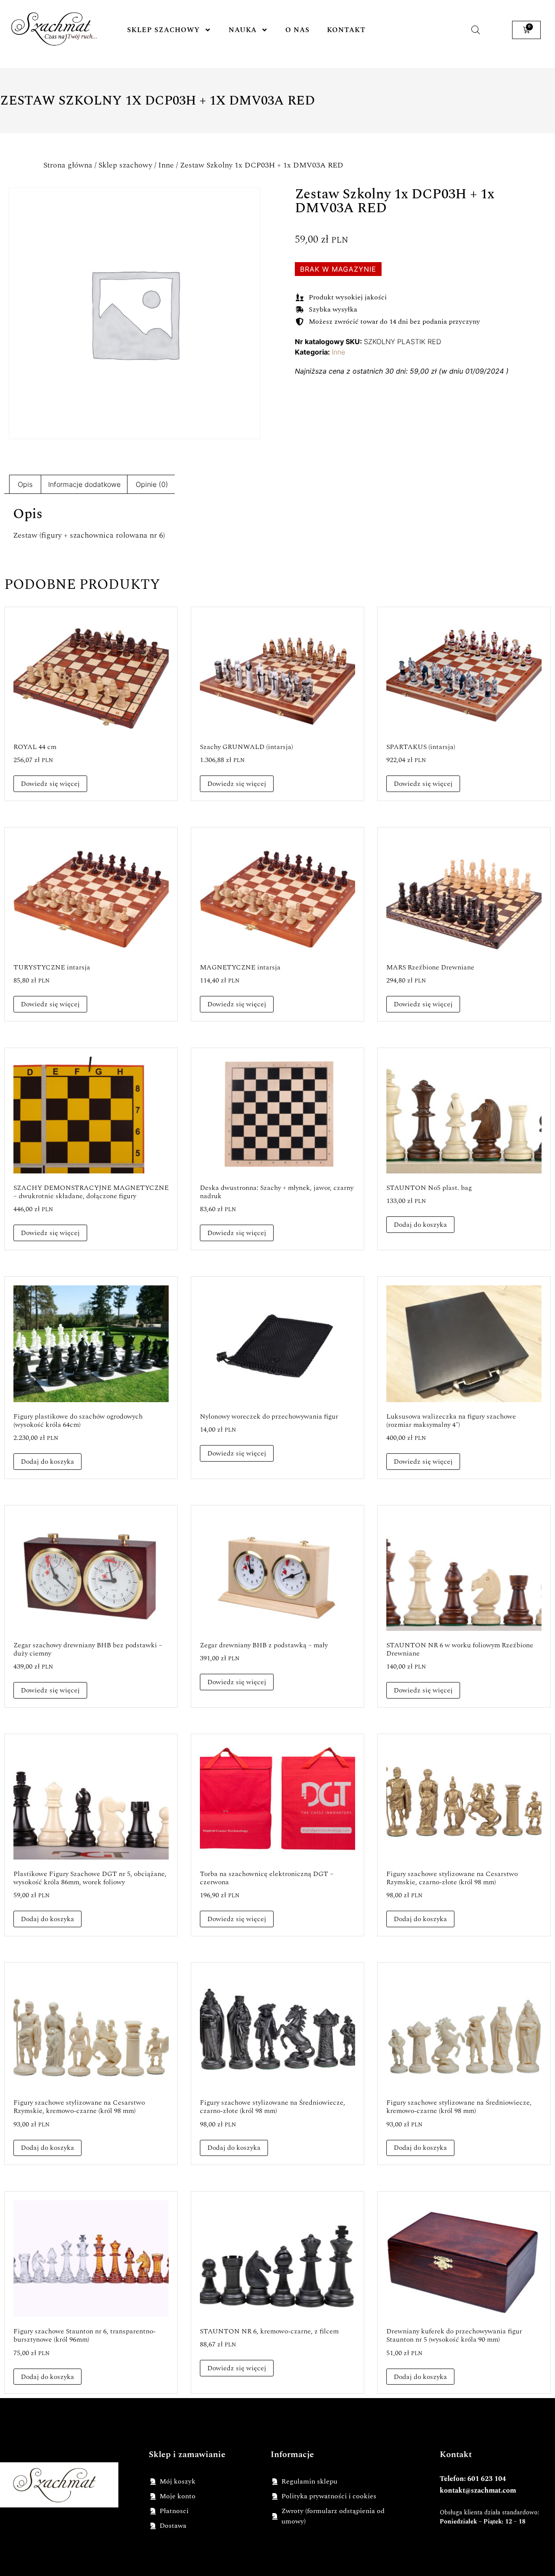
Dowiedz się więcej (50, 784)
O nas (297, 30)
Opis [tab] (25, 484)
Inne (166, 165)
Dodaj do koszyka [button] (420, 1225)
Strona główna (68, 165)
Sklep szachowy (163, 30)
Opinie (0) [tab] (152, 484)
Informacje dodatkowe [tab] (84, 484)
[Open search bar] (476, 30)
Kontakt (346, 30)
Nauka (243, 30)
